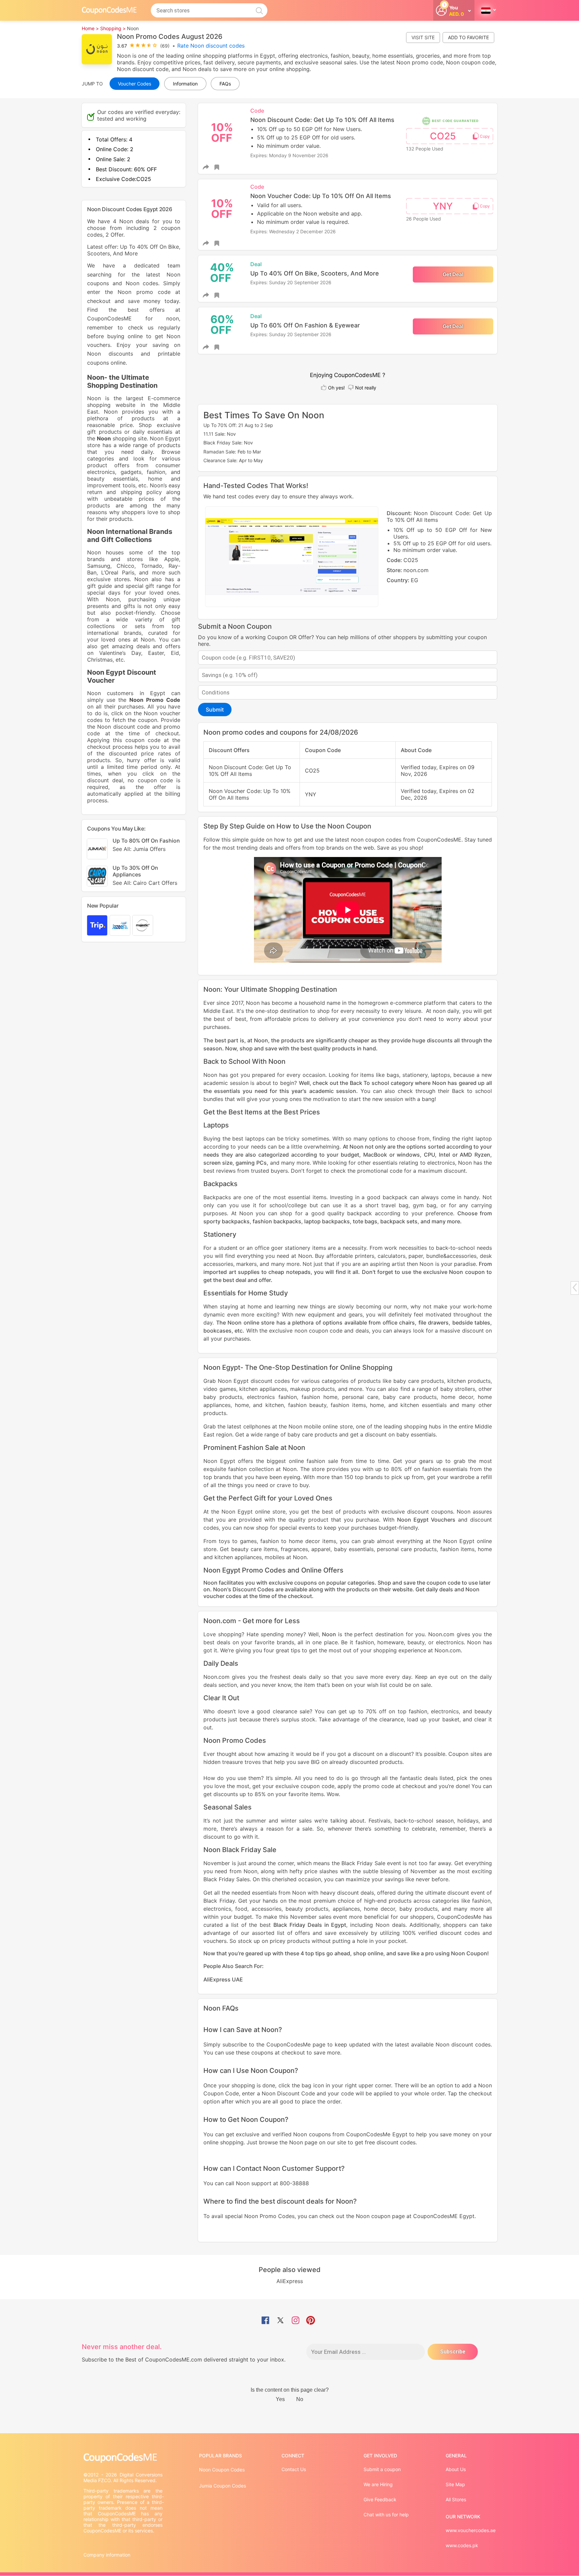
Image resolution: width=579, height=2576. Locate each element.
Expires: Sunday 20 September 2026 (291, 282)
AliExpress (290, 2281)
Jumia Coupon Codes (222, 2486)
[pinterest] (311, 2321)
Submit (215, 710)
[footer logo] (124, 2458)
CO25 (443, 136)
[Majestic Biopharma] (143, 925)
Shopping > (113, 28)
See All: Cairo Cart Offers (145, 883)
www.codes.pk (462, 2545)
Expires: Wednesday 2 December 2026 (293, 231)
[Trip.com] (97, 925)
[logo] (109, 10)
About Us (456, 2469)
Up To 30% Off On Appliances (145, 875)
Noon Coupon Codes (222, 2470)
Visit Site (423, 37)
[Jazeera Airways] (120, 925)
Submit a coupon (382, 2469)
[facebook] (265, 2321)
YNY (443, 206)
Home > (90, 28)
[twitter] (280, 2321)
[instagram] (296, 2321)
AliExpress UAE (223, 1979)
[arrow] (575, 1287)
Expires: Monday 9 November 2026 (289, 155)
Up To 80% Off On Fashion (146, 845)
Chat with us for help (386, 2514)
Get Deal (453, 274)
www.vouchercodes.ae (471, 2530)
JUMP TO (92, 84)
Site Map (455, 2484)
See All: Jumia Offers (139, 849)
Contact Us (294, 2469)
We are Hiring (378, 2484)
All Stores (456, 2499)
